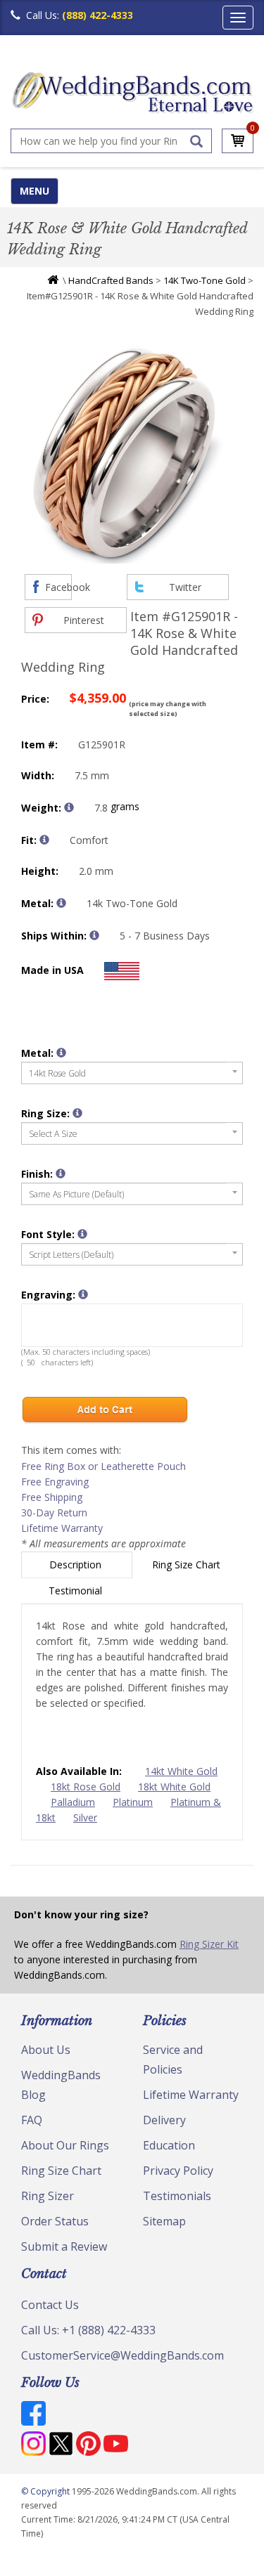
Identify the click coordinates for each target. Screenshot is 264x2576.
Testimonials (177, 2196)
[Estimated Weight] (69, 807)
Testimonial (77, 1591)
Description (77, 1565)
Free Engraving (55, 1482)
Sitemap (164, 2221)
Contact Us (50, 2305)
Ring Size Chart (188, 1565)
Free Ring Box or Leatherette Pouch (103, 1466)
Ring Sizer (48, 2196)
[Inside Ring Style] (44, 840)
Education (169, 2145)
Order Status (55, 2221)
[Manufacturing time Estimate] (94, 935)
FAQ (32, 2120)
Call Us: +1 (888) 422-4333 (88, 2330)
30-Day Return (54, 1513)
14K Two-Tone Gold (205, 280)
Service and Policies (173, 2060)
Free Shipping (52, 1497)
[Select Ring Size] (77, 1113)
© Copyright (46, 2491)
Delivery (164, 2120)
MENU (34, 191)
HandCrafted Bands (111, 280)
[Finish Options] (61, 1173)
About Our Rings (65, 2145)
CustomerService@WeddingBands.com (122, 2355)
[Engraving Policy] (82, 1234)
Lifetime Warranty (62, 1528)
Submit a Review (64, 2246)
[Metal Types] (61, 903)
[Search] (196, 141)
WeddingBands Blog (61, 2085)
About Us (46, 2050)
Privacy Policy (178, 2171)
